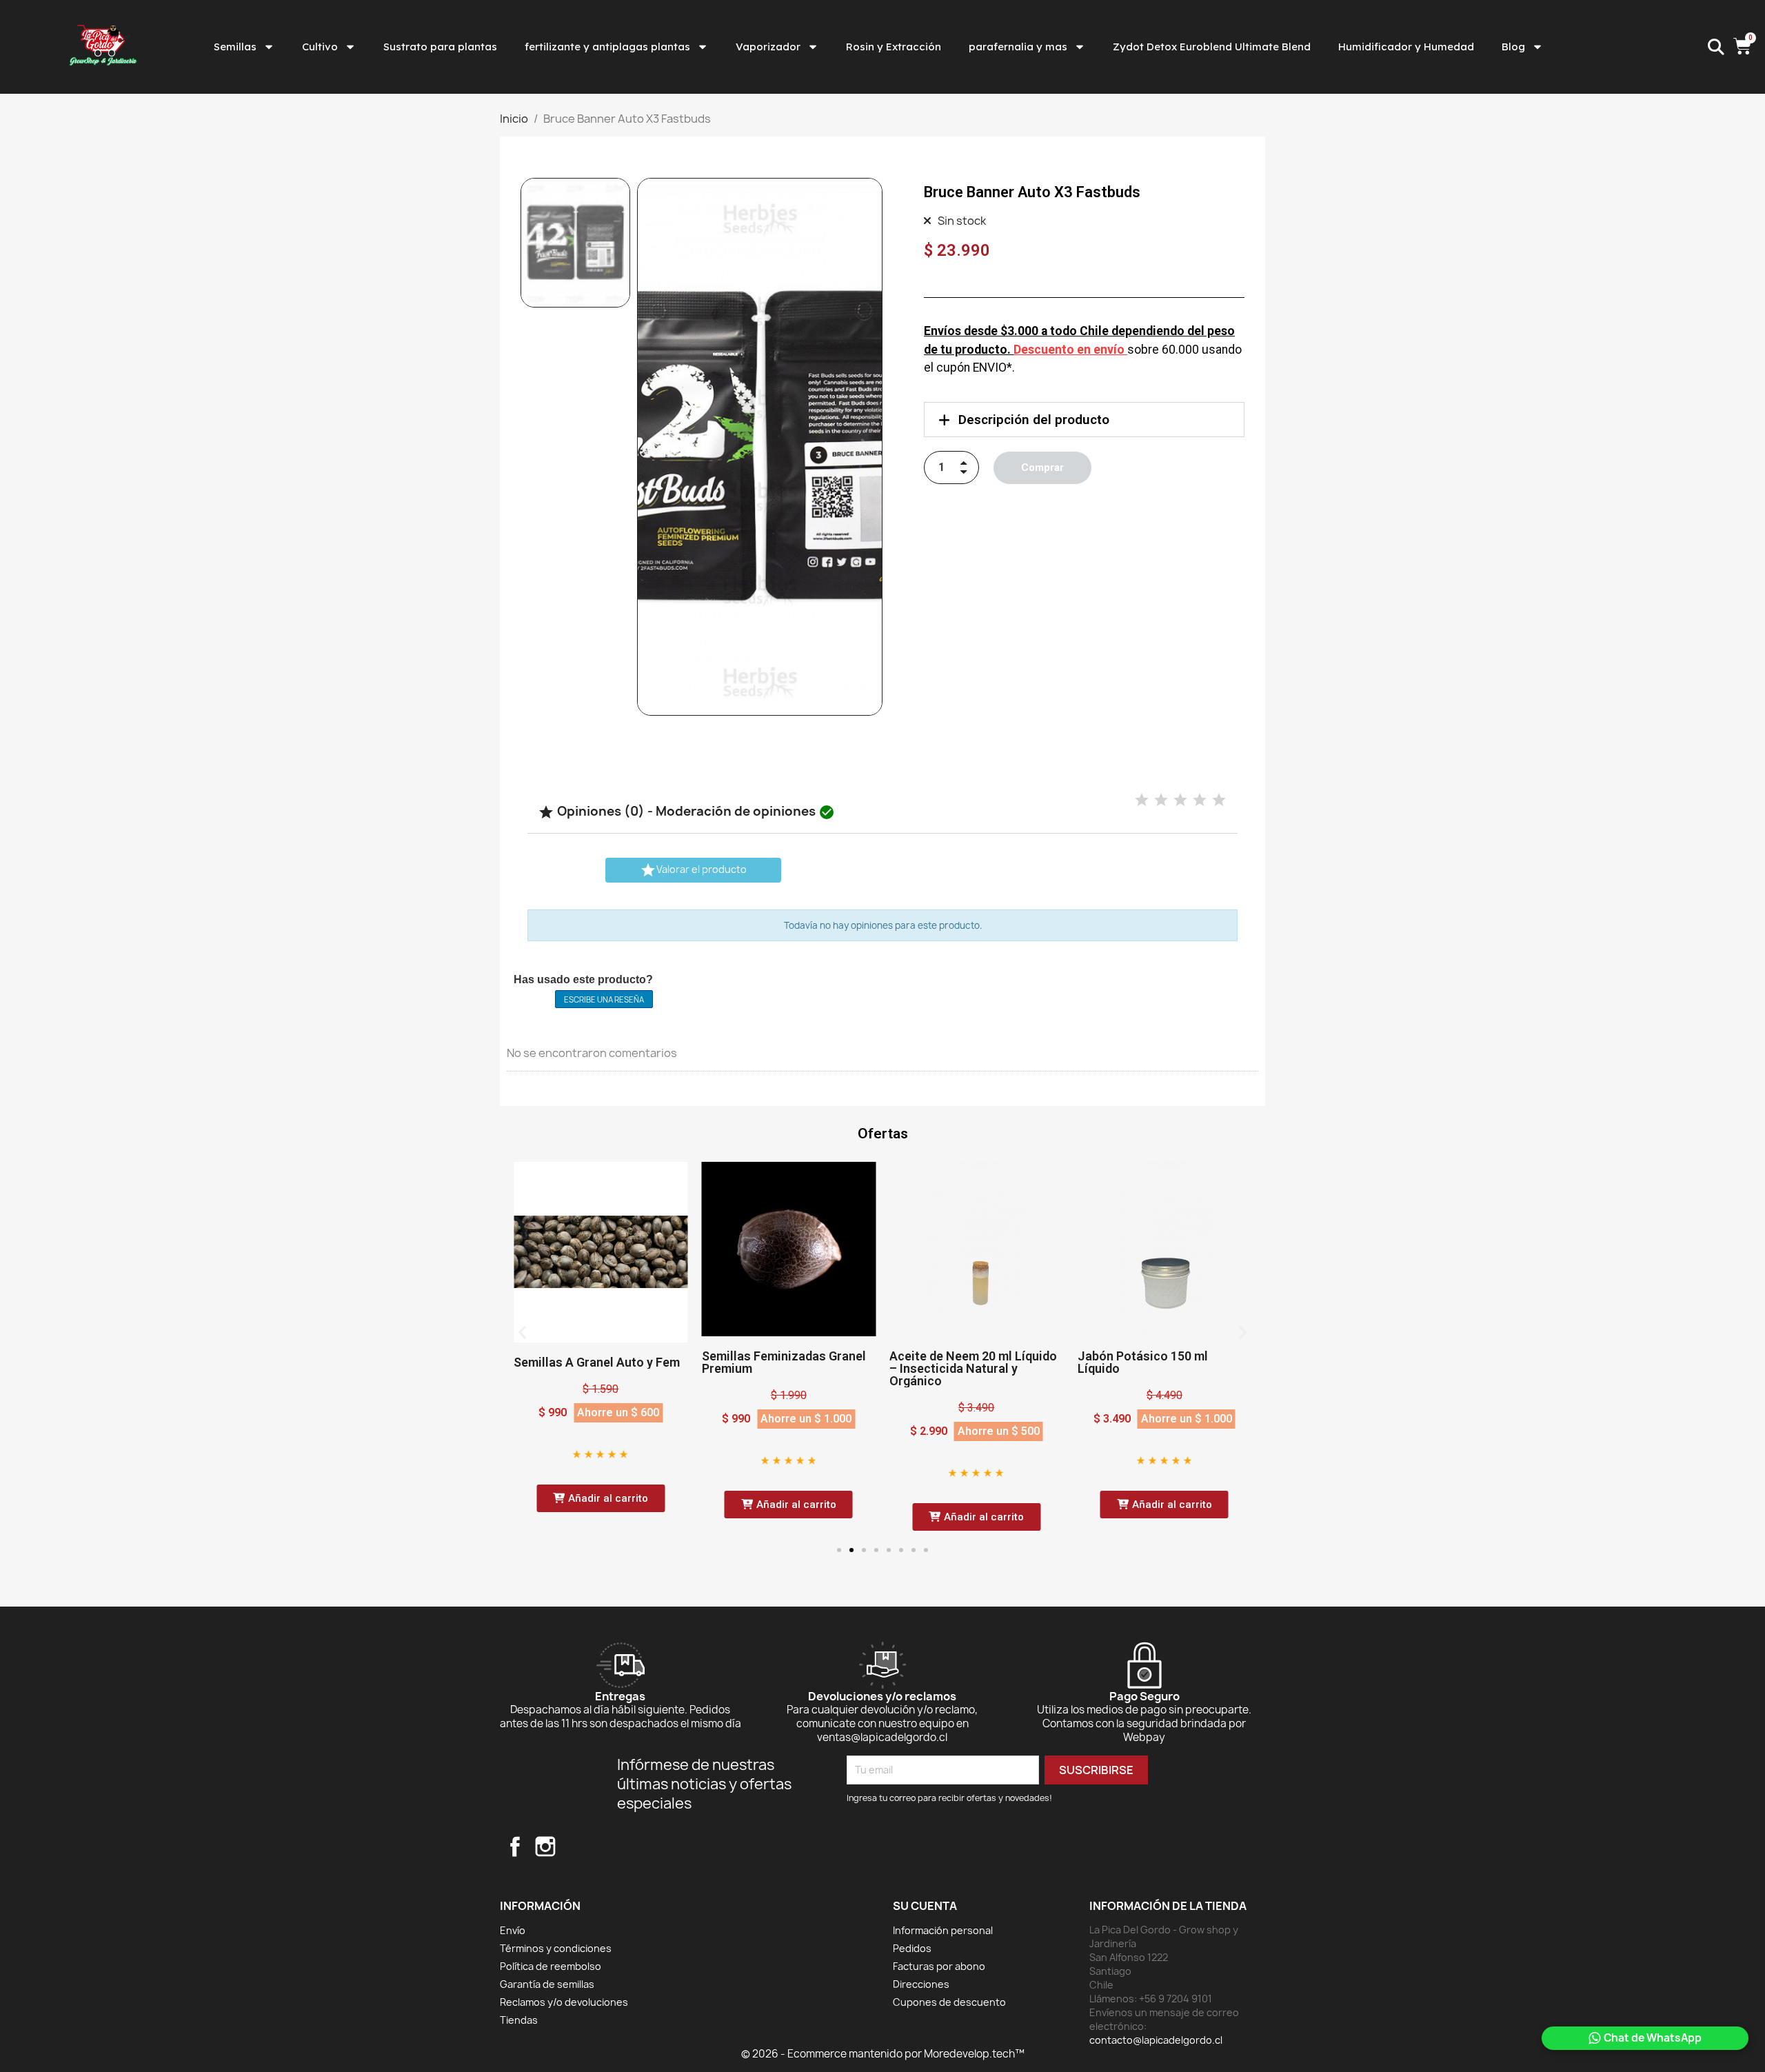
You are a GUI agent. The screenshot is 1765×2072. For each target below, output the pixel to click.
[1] (1142, 800)
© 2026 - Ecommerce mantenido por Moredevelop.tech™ (883, 2054)
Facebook (515, 1847)
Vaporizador (768, 47)
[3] (1180, 800)
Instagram (545, 1847)
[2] (1161, 800)
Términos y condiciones (556, 1948)
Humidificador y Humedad (1406, 47)
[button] (654, 447)
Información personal (943, 1930)
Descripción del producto (1034, 420)
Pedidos (912, 1948)
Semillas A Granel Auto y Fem (597, 1362)
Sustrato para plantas (440, 47)
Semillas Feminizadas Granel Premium (784, 1362)
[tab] (1084, 420)
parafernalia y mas (1018, 47)
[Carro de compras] (1744, 47)
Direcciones (921, 1984)
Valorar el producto (693, 870)
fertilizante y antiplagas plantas (607, 47)
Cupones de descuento (949, 2002)
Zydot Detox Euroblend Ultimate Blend (1212, 47)
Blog (1513, 47)
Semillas (235, 47)
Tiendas (519, 2020)
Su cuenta (925, 1906)
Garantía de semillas (547, 1984)
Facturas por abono (939, 1966)
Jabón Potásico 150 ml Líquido (1143, 1362)
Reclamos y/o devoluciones (564, 2002)
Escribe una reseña (604, 999)
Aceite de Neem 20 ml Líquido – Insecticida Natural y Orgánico (973, 1368)
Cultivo (320, 47)
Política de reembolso (551, 1966)
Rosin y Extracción (894, 47)
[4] (1200, 800)
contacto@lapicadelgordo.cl (1156, 2040)
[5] (1219, 800)
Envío (513, 1930)
